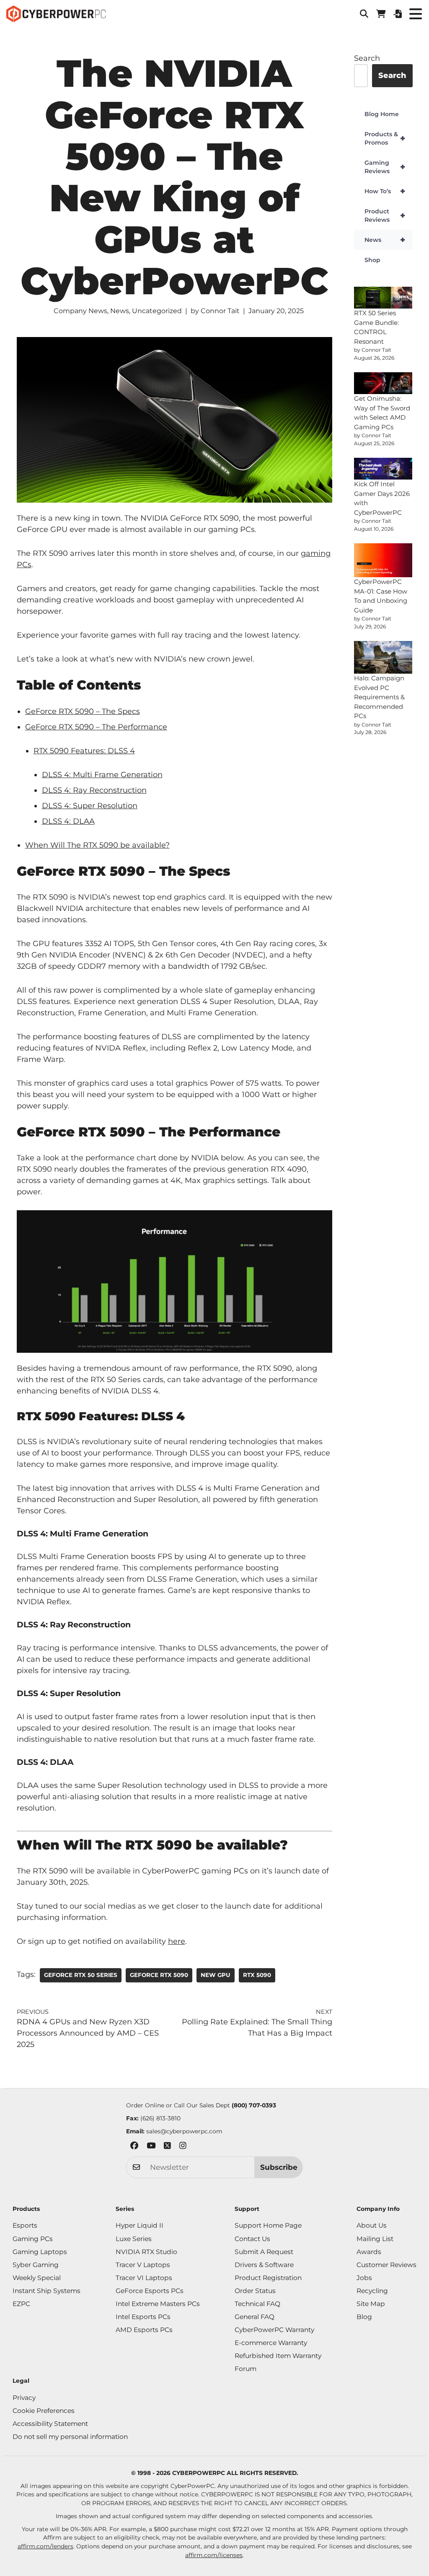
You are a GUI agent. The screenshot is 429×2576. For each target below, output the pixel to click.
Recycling (372, 2291)
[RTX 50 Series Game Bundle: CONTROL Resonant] (383, 298)
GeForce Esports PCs (150, 2291)
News (120, 311)
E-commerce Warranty (271, 2343)
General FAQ (255, 2317)
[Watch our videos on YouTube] (151, 2147)
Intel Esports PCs (143, 2317)
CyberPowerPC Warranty (274, 2330)
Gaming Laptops (40, 2252)
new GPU (216, 1975)
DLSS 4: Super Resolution (90, 806)
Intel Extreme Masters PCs (158, 2304)
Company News (80, 311)
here (177, 1941)
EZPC (21, 2304)
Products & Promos (385, 138)
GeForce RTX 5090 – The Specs (83, 711)
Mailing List (375, 2239)
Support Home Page (268, 2225)
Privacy (24, 2398)
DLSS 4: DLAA (68, 821)
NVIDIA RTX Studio (146, 2252)
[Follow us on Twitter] (167, 2147)
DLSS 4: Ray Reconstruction (94, 790)
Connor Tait (220, 311)
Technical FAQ (257, 2304)
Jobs (364, 2278)
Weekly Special (37, 2278)
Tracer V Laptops (143, 2265)
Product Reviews (385, 215)
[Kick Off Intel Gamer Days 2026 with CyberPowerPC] (383, 469)
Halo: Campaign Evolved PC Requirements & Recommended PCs (379, 697)
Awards (369, 2252)
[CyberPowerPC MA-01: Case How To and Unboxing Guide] (383, 560)
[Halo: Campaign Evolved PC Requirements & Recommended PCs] (383, 657)
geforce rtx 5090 (159, 1975)
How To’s (385, 191)
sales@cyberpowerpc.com (184, 2131)
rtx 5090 (257, 1975)
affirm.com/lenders (45, 2546)
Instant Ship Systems (47, 2291)
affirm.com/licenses (214, 2555)
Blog (364, 2317)
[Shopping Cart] (381, 14)
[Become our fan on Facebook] (134, 2147)
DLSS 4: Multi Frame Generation (102, 775)
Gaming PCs (33, 2239)
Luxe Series (134, 2239)
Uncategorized (157, 311)
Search (367, 58)
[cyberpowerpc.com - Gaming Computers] (56, 14)
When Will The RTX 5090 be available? (97, 845)
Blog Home (382, 114)
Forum (246, 2369)
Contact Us (252, 2239)
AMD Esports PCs (144, 2330)
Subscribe (279, 2167)
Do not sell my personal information (70, 2437)
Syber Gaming (36, 2265)
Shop (372, 260)
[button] (364, 14)
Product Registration (268, 2278)
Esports (25, 2225)
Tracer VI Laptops (144, 2278)
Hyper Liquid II (140, 2225)
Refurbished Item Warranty (278, 2356)
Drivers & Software (264, 2265)
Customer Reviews (386, 2265)
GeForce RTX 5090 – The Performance (96, 727)
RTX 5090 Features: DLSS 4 (84, 751)
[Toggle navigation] (415, 14)
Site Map (371, 2304)
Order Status (255, 2291)
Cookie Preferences (44, 2411)
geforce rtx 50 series (81, 1975)
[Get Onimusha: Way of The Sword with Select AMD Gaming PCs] (383, 383)
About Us (372, 2225)
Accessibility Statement (50, 2424)
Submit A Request (264, 2252)
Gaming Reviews (385, 167)
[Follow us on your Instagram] (183, 2147)
